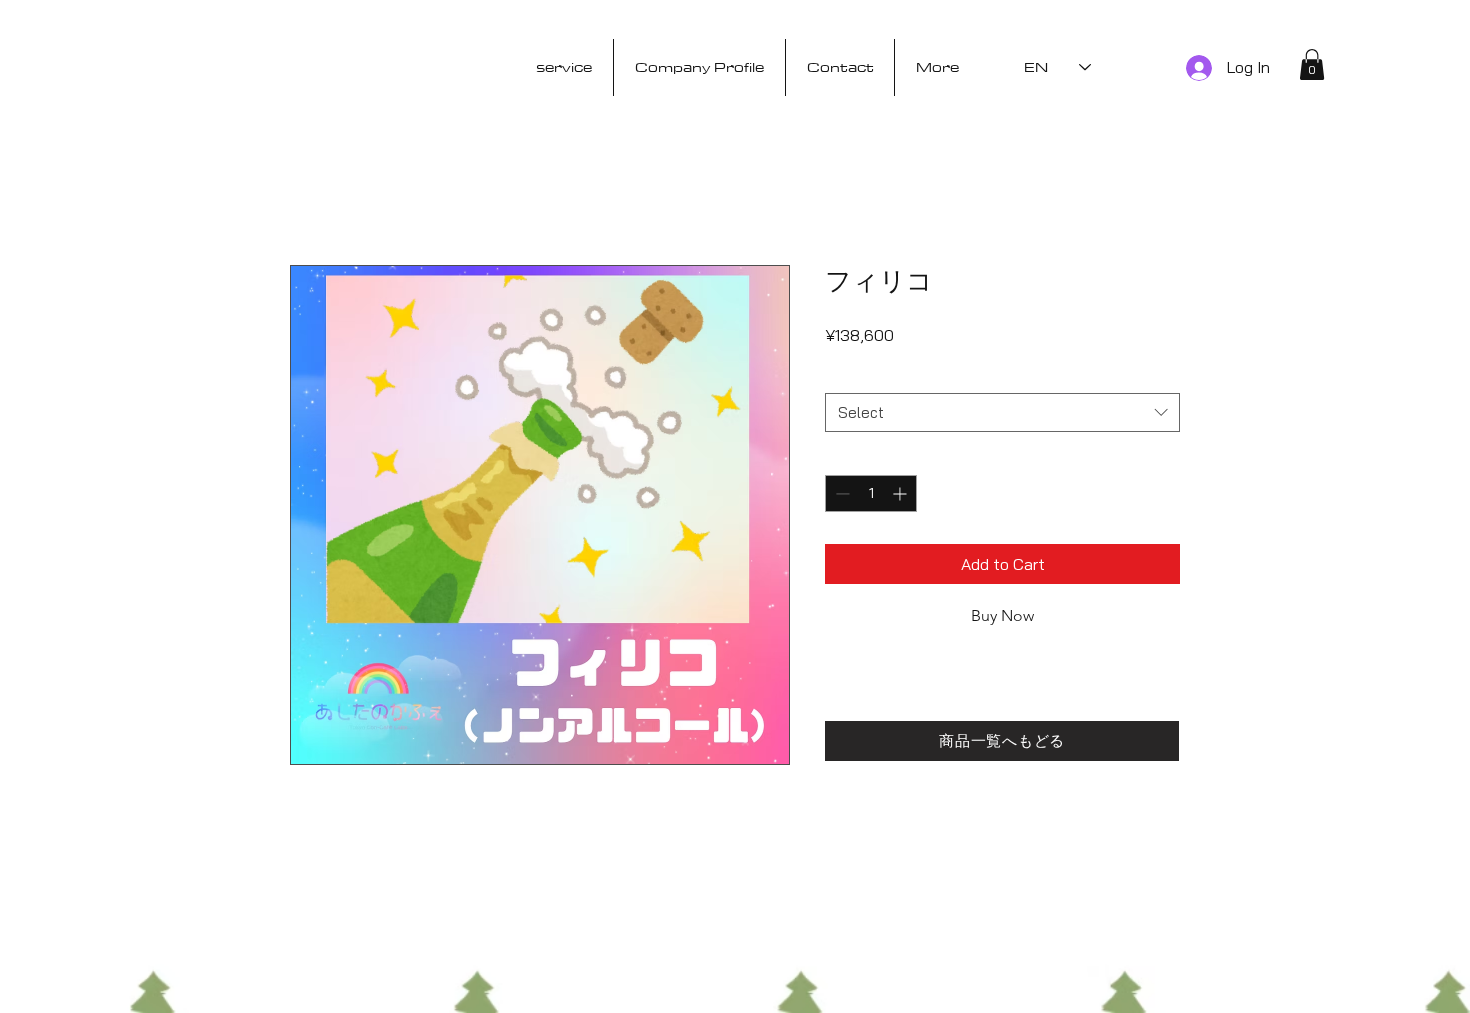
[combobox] (1002, 412)
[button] (1312, 64)
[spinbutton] (871, 493)
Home (310, 193)
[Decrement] (840, 493)
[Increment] (901, 493)
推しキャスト (872, 374)
